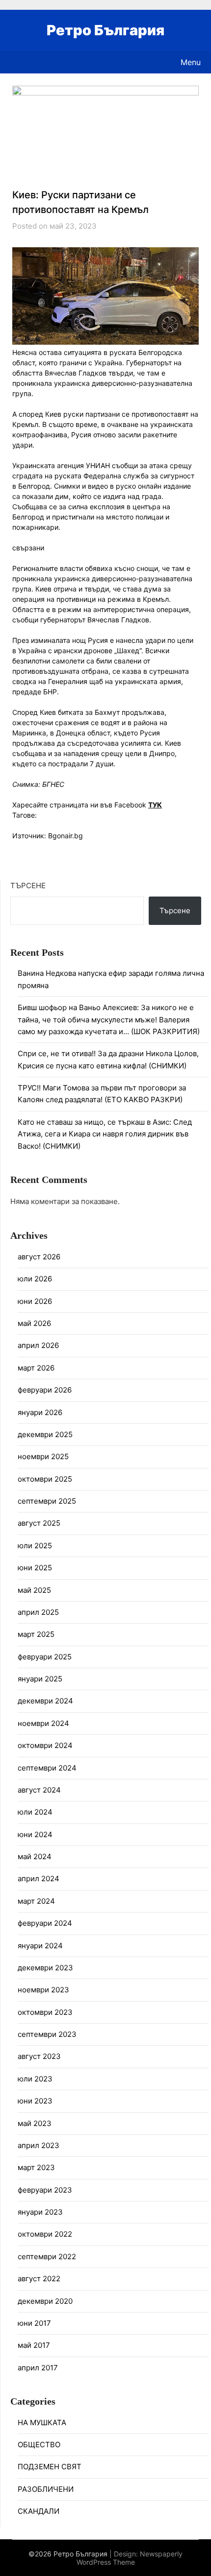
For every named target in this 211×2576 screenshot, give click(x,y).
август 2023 (39, 2056)
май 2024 (35, 1856)
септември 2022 (47, 2257)
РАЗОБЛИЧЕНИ (46, 2489)
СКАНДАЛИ (39, 2511)
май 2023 (35, 2123)
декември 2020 (45, 2301)
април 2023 (39, 2145)
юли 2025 (35, 1546)
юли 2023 (35, 2079)
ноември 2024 (43, 1723)
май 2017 (34, 2345)
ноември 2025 (43, 1456)
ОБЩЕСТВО (39, 2445)
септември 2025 (47, 1501)
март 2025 (36, 1634)
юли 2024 (35, 1812)
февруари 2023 (45, 2190)
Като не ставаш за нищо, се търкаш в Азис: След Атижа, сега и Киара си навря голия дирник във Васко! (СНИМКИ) (105, 1134)
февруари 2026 (45, 1390)
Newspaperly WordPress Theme (130, 2558)
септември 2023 (47, 2034)
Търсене (28, 886)
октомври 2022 (45, 2234)
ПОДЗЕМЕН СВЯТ (50, 2467)
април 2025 (38, 1612)
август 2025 (39, 1523)
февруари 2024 (45, 1923)
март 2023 (36, 2167)
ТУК (155, 805)
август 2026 (39, 1257)
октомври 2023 (45, 2012)
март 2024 (36, 1901)
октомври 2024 (45, 1745)
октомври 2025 (45, 1479)
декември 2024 (45, 1701)
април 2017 (38, 2368)
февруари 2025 (45, 1657)
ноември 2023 (43, 1990)
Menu (191, 62)
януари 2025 (40, 1679)
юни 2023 (35, 2101)
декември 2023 (45, 1968)
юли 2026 (35, 1279)
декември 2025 (45, 1434)
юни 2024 (35, 1834)
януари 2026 (40, 1412)
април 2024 (39, 1879)
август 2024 (39, 1790)
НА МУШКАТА (42, 2422)
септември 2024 (47, 1768)
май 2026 (34, 1323)
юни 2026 (35, 1301)
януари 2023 (40, 2212)
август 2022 (39, 2279)
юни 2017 (34, 2323)
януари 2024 (40, 1946)
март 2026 (36, 1368)
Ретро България (105, 30)
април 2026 (38, 1345)
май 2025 (34, 1590)
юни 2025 (35, 1568)
